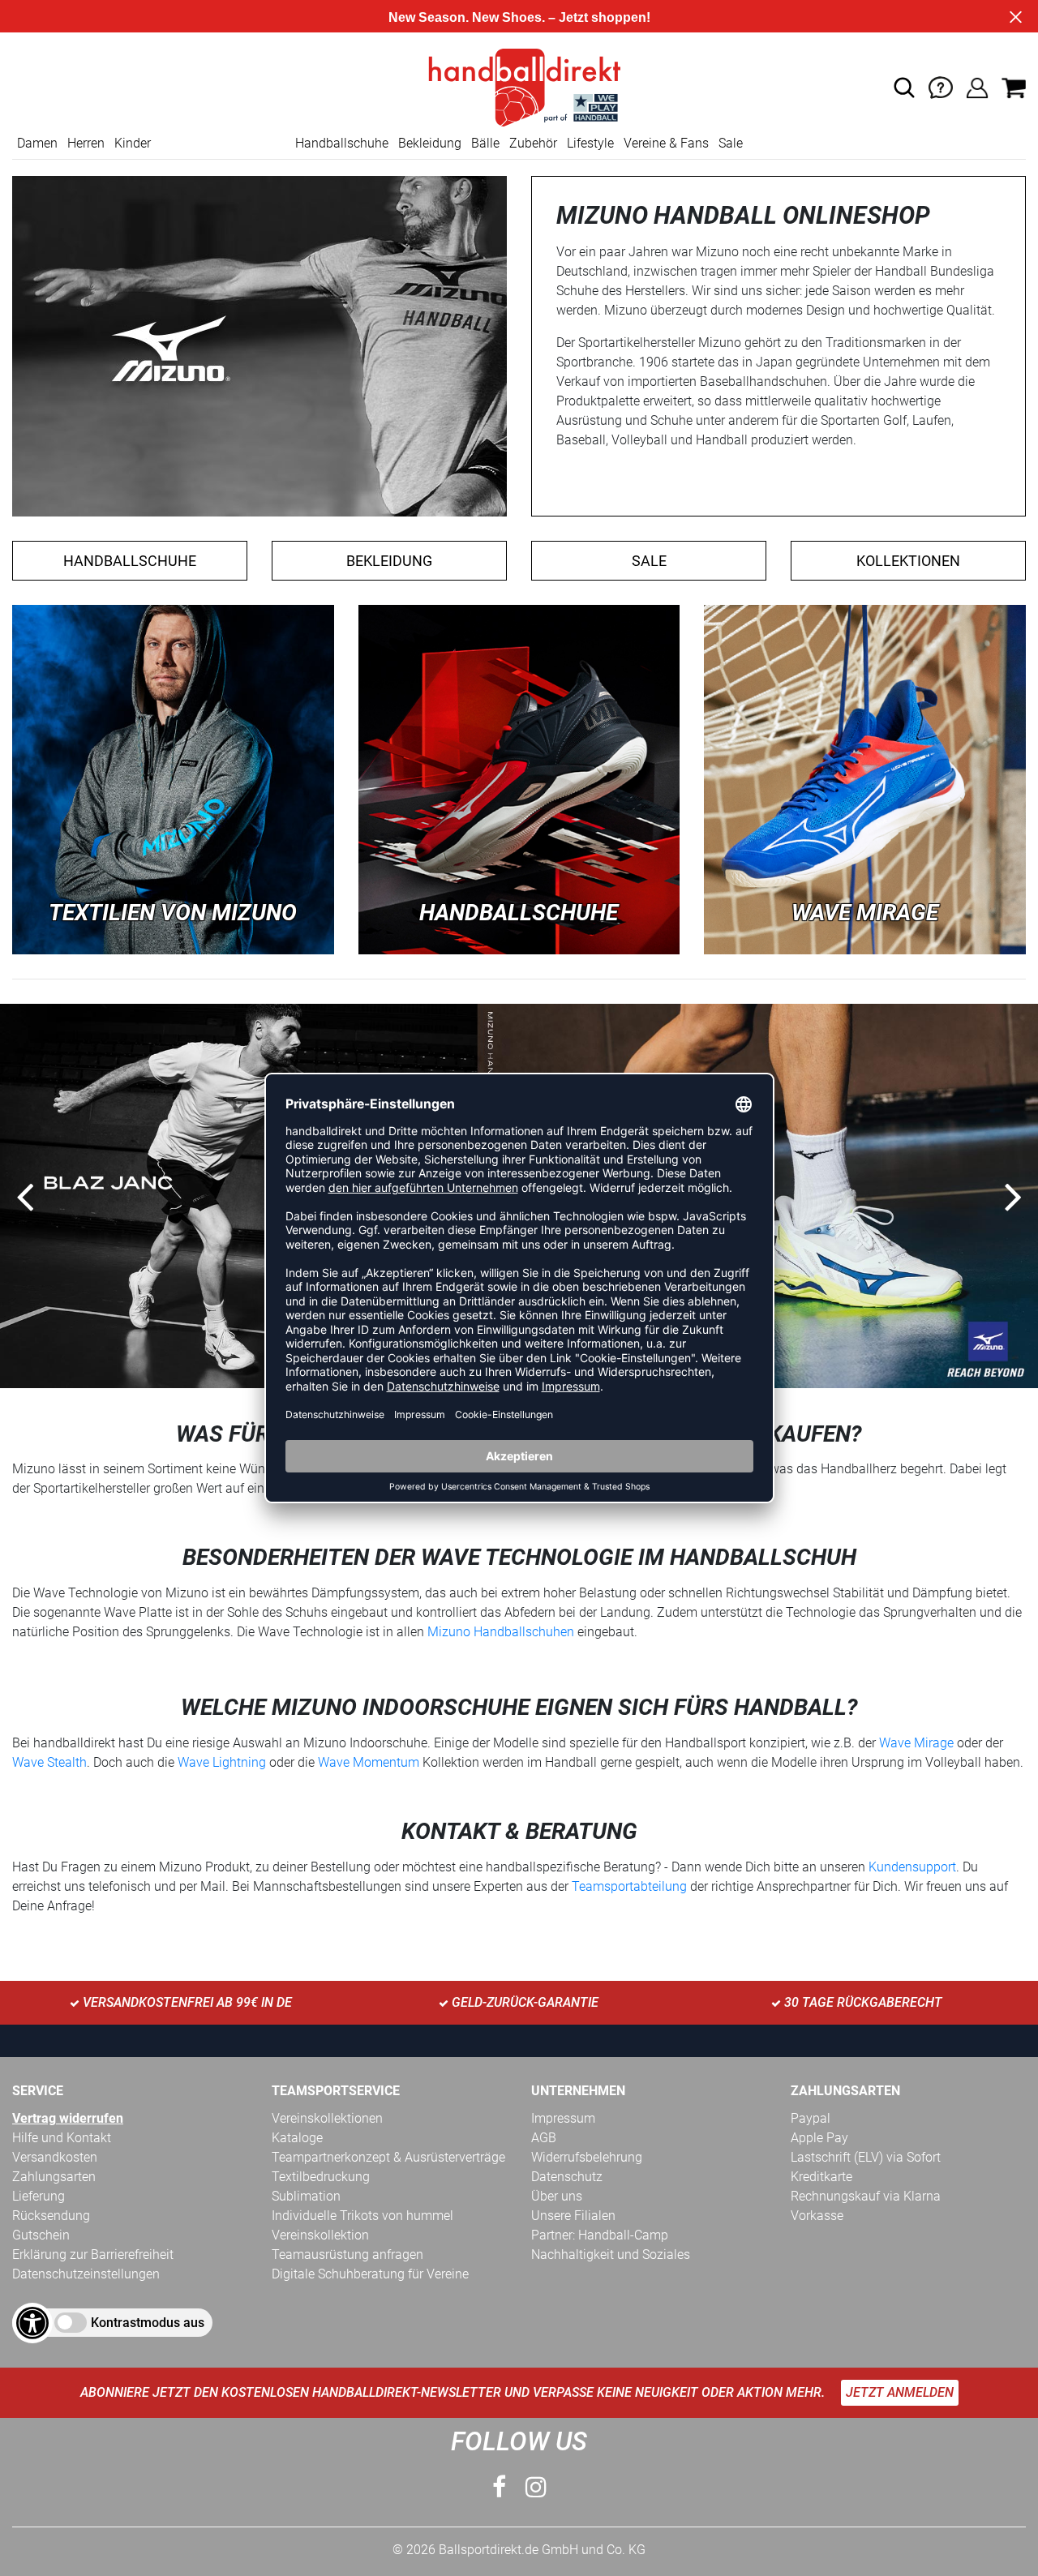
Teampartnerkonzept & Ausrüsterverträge (388, 2157)
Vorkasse (817, 2216)
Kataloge (297, 2138)
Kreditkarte (821, 2177)
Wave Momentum (369, 1762)
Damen (37, 143)
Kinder (133, 143)
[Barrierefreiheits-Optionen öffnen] (32, 2323)
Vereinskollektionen (327, 2118)
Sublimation (306, 2196)
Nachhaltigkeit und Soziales (611, 2255)
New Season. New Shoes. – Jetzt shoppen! (519, 17)
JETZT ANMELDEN (900, 2392)
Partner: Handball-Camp (600, 2235)
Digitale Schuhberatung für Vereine (370, 2274)
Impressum (563, 2118)
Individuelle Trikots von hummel (362, 2216)
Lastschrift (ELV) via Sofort (866, 2157)
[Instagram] (536, 2487)
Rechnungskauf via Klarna (866, 2196)
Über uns (557, 2196)
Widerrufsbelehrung (587, 2157)
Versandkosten (55, 2157)
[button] (904, 88)
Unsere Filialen (573, 2216)
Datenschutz (567, 2177)
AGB (544, 2138)
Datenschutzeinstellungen (86, 2274)
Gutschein (41, 2235)
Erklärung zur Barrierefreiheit (93, 2255)
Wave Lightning (222, 1762)
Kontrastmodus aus (148, 2323)
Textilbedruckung (321, 2177)
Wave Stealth (49, 1762)
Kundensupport (912, 1867)
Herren (86, 143)
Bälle (485, 143)
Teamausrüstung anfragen (347, 2255)
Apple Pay (819, 2138)
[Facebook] (499, 2487)
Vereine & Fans (666, 143)
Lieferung (39, 2196)
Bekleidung (430, 143)
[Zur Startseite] (519, 86)
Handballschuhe (342, 143)
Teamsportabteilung (631, 1886)
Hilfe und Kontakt (62, 2138)
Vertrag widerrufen (68, 2118)
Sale (731, 143)
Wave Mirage (916, 1743)
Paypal (811, 2118)
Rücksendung (51, 2216)
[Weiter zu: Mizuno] (173, 779)
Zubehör (533, 143)
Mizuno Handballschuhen (501, 1632)
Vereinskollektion (320, 2235)
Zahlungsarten (54, 2177)
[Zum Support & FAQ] (941, 86)
